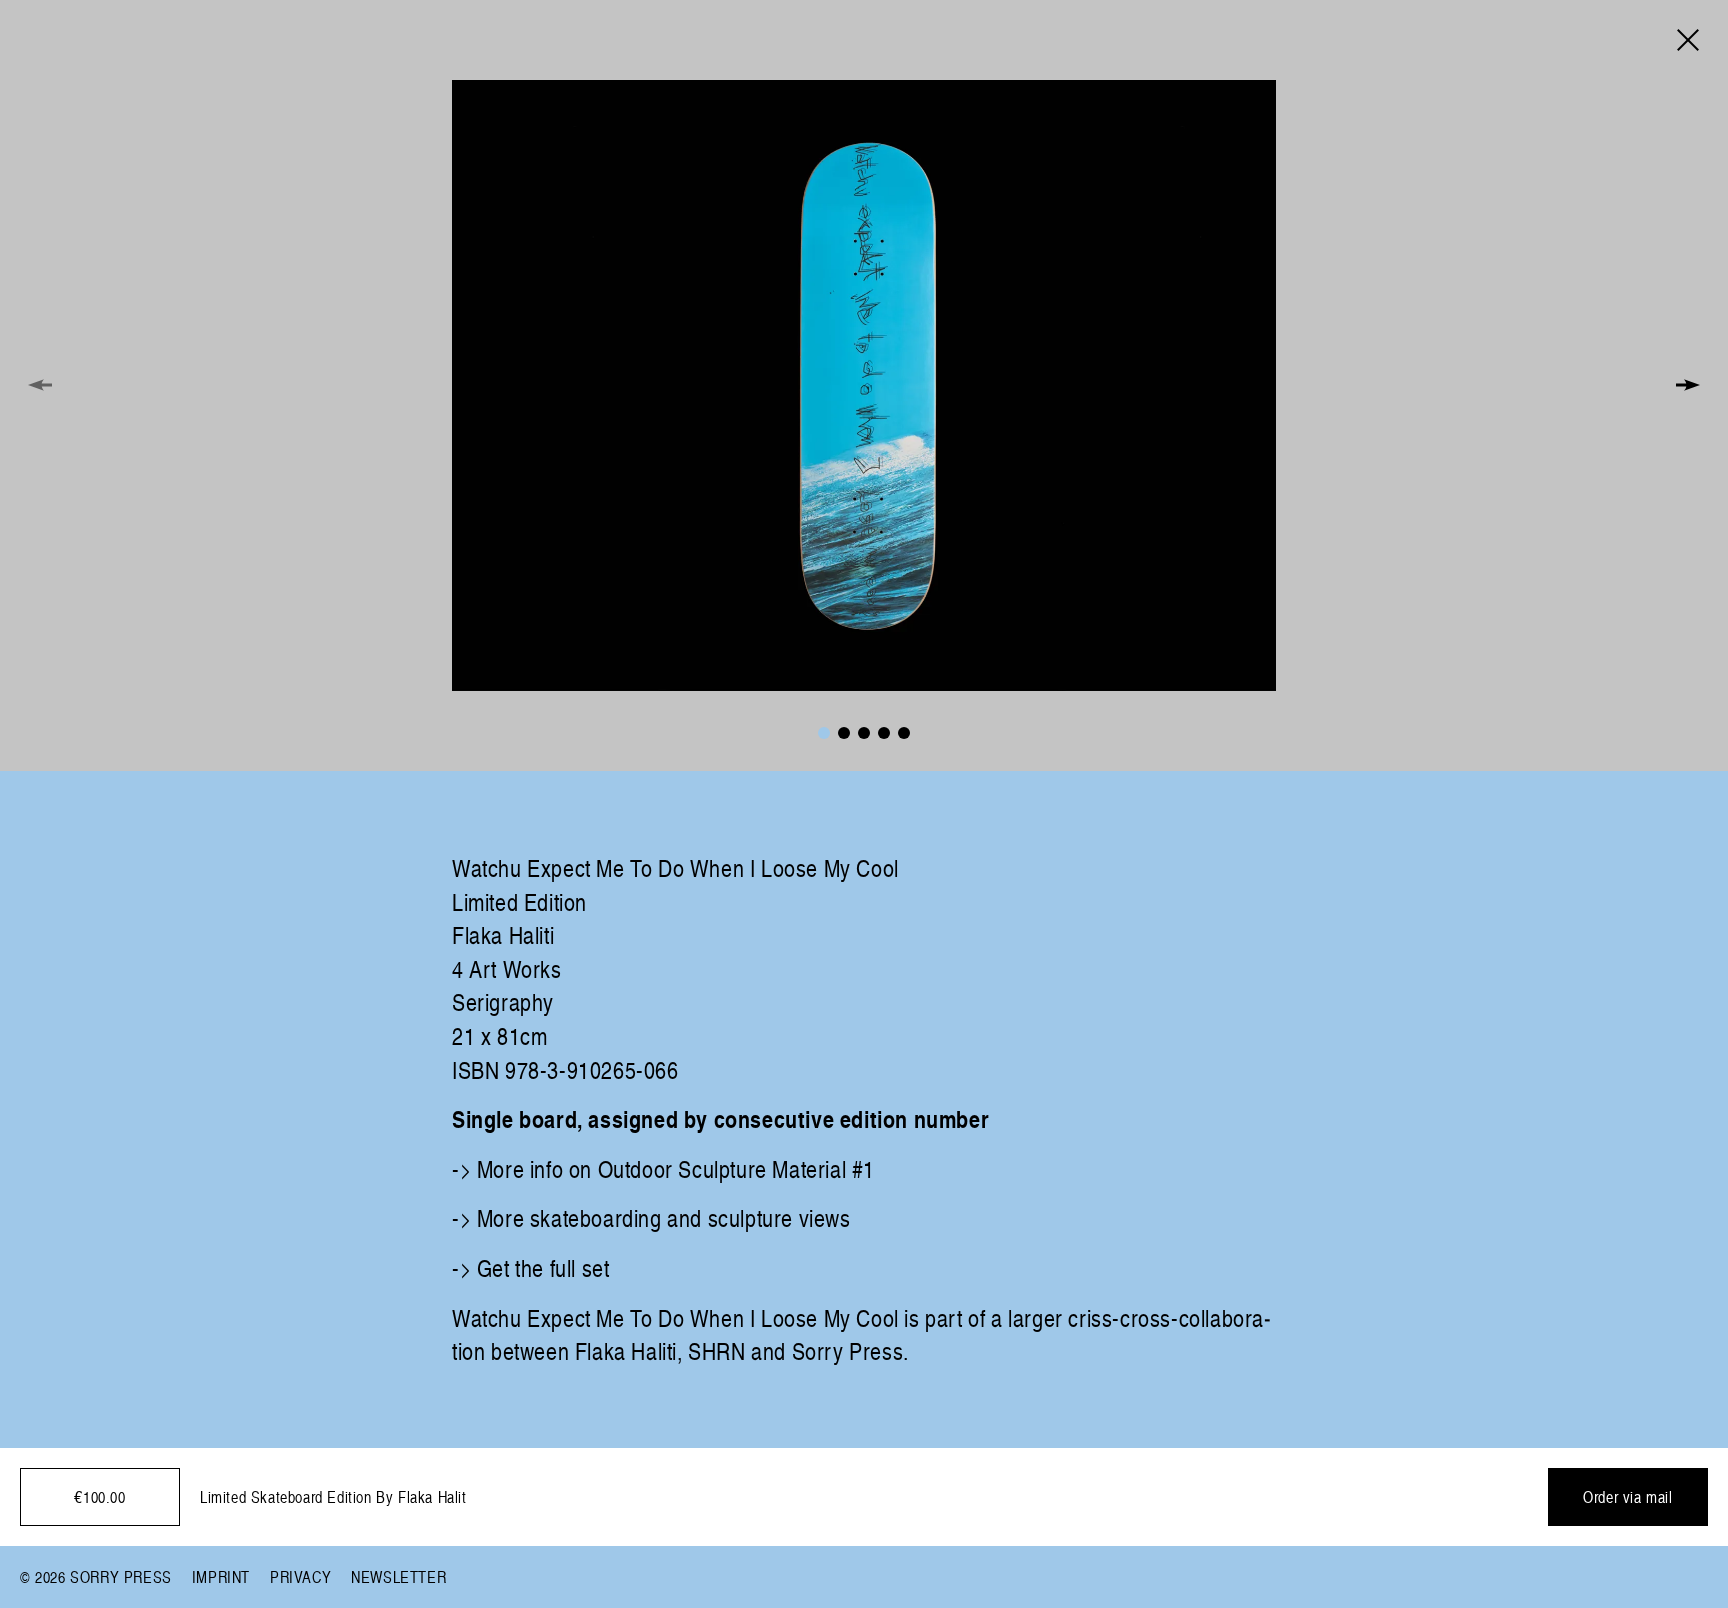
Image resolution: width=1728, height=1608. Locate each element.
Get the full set (543, 1267)
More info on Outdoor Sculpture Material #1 (676, 1168)
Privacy (300, 1577)
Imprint (221, 1577)
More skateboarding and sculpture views (664, 1217)
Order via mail (1627, 1497)
